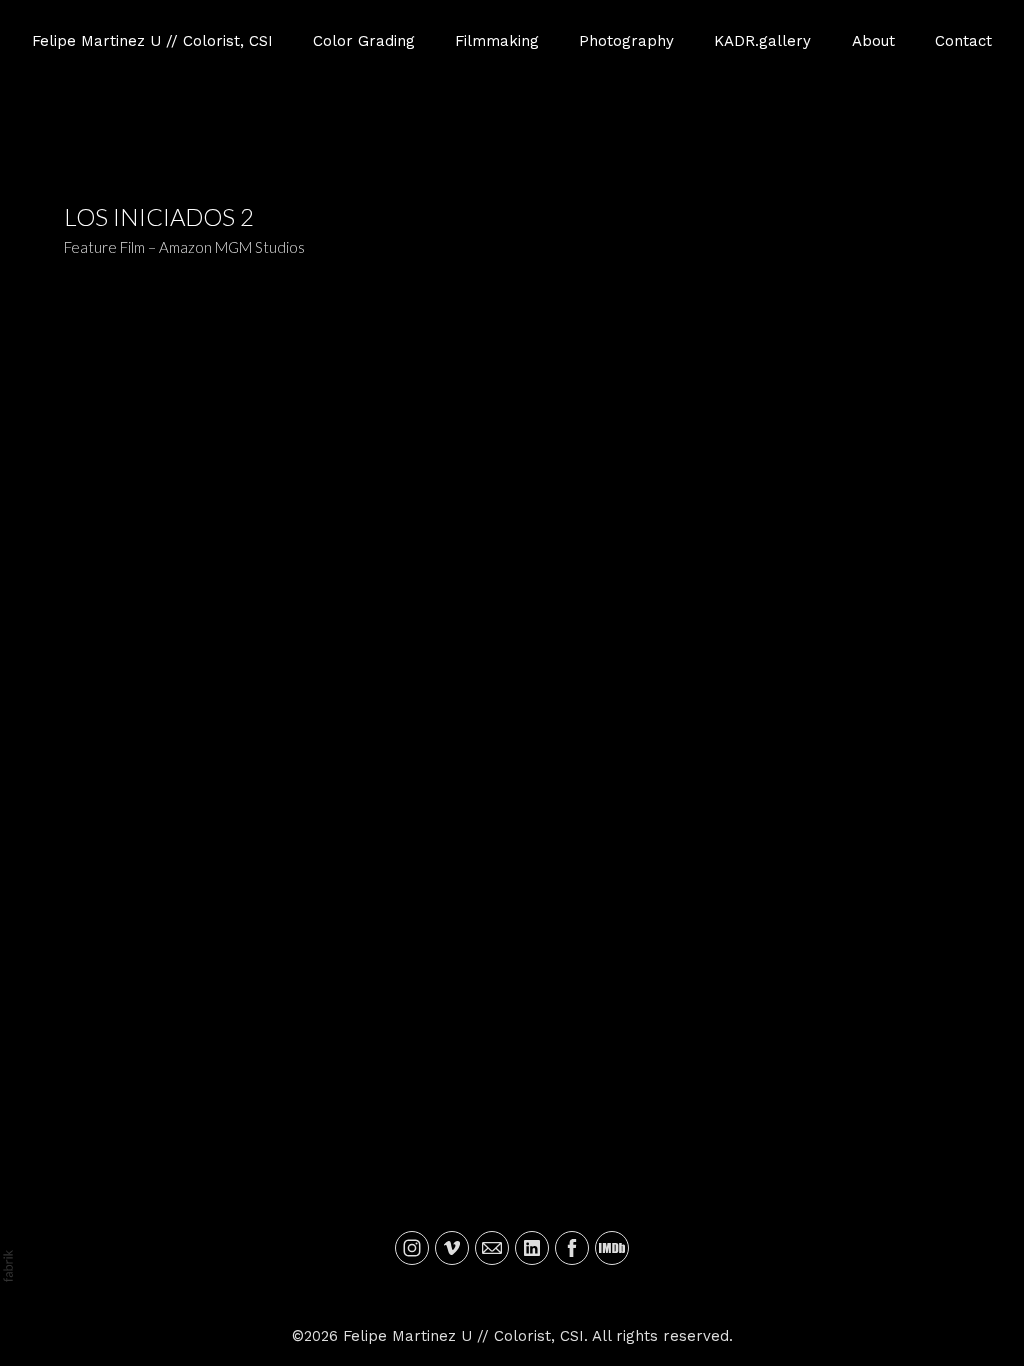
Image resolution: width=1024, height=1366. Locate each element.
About (873, 41)
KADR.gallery (762, 41)
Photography (626, 41)
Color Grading (364, 41)
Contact (963, 41)
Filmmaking (497, 41)
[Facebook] (572, 1248)
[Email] (492, 1248)
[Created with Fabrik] (8, 1266)
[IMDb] (612, 1248)
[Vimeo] (452, 1248)
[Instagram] (412, 1248)
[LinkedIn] (532, 1248)
